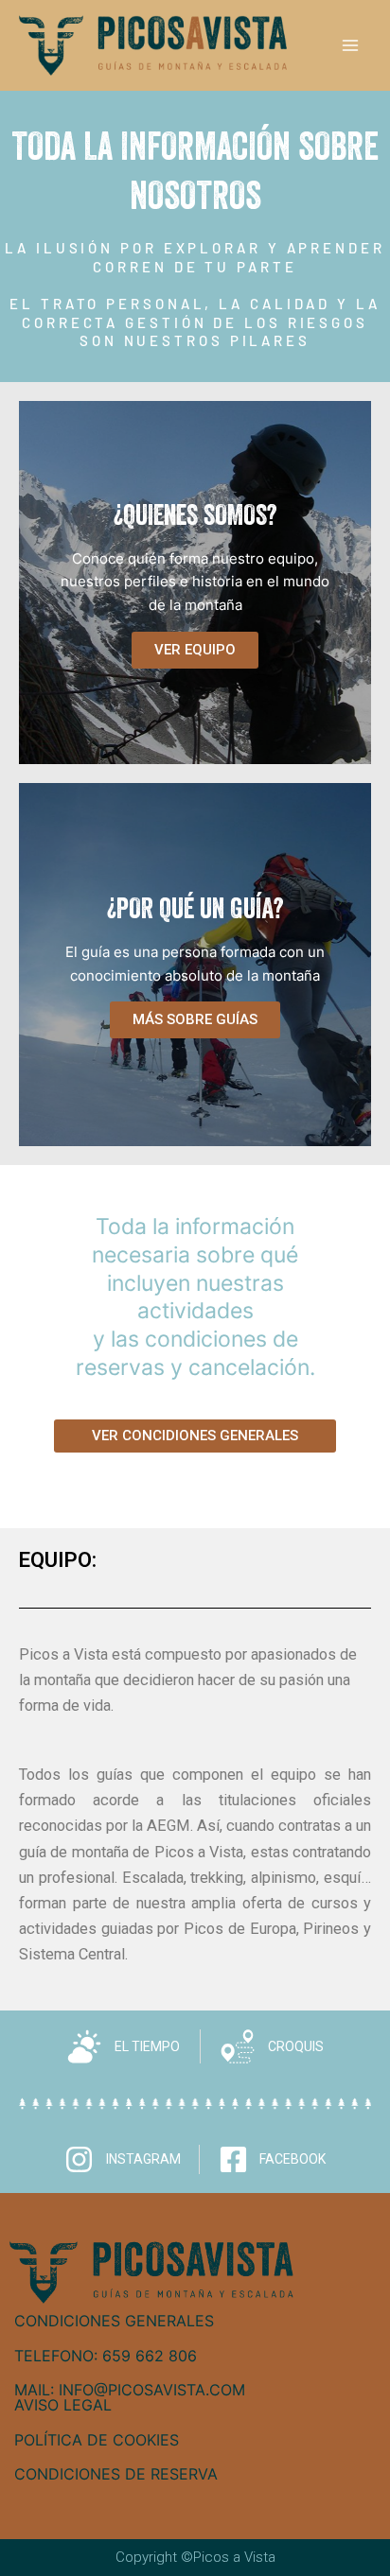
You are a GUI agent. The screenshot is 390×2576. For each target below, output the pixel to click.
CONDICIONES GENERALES (114, 2321)
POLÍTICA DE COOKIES (97, 2440)
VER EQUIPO (195, 650)
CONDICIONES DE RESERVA (116, 2474)
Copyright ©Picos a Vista (195, 2557)
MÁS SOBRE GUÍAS (195, 1019)
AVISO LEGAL (63, 2405)
